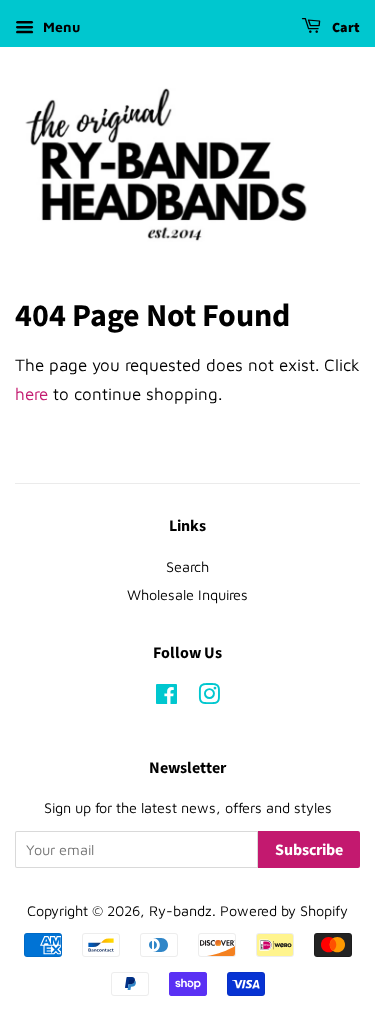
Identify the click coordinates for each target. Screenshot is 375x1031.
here (31, 394)
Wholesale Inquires (187, 594)
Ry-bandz (180, 910)
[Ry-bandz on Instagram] (209, 697)
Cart (344, 28)
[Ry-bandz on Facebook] (166, 697)
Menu (59, 26)
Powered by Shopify (284, 910)
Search (187, 566)
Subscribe (309, 850)
